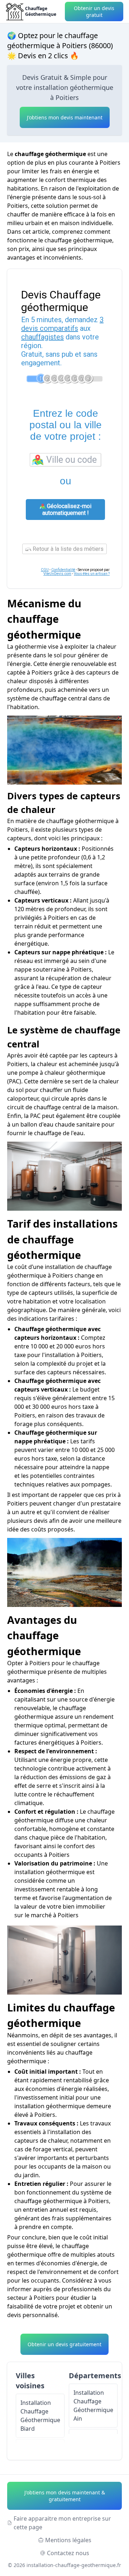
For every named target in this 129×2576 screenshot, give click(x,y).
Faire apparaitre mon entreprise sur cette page (62, 2523)
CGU (45, 570)
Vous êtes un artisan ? (92, 574)
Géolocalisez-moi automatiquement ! (67, 510)
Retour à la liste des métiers (67, 549)
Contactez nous (68, 2553)
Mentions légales (68, 2540)
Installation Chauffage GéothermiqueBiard (40, 2416)
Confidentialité (63, 570)
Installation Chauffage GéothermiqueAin (93, 2406)
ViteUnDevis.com (57, 574)
